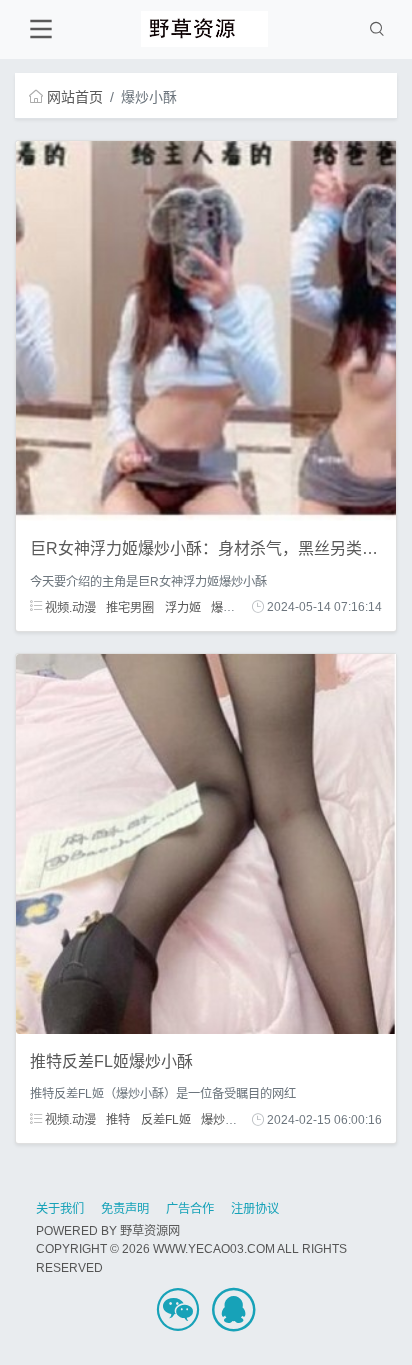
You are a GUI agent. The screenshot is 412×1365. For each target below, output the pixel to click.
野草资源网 (150, 1231)
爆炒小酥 (235, 607)
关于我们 (60, 1209)
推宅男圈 (130, 607)
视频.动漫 (69, 607)
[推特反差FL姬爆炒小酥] (206, 842)
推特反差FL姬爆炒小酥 (111, 1061)
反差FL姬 (166, 1120)
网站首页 (75, 97)
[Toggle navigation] (40, 29)
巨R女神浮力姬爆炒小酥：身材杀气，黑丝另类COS (213, 548)
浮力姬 (183, 607)
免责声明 (125, 1209)
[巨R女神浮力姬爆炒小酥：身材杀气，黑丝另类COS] (206, 330)
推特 (118, 1120)
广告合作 (190, 1209)
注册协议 (255, 1209)
